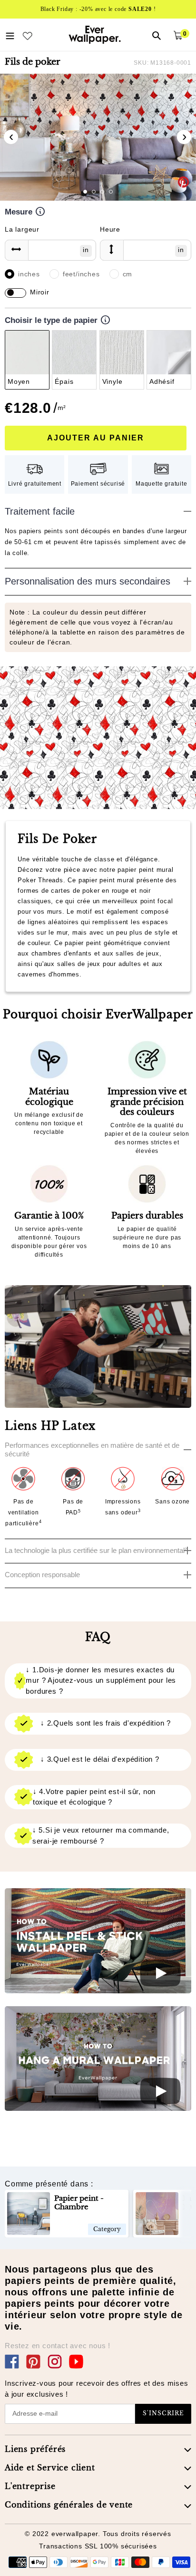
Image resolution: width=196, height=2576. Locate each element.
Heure (110, 229)
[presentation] (11, 137)
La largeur (22, 229)
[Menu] (10, 35)
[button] (85, 192)
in (86, 250)
